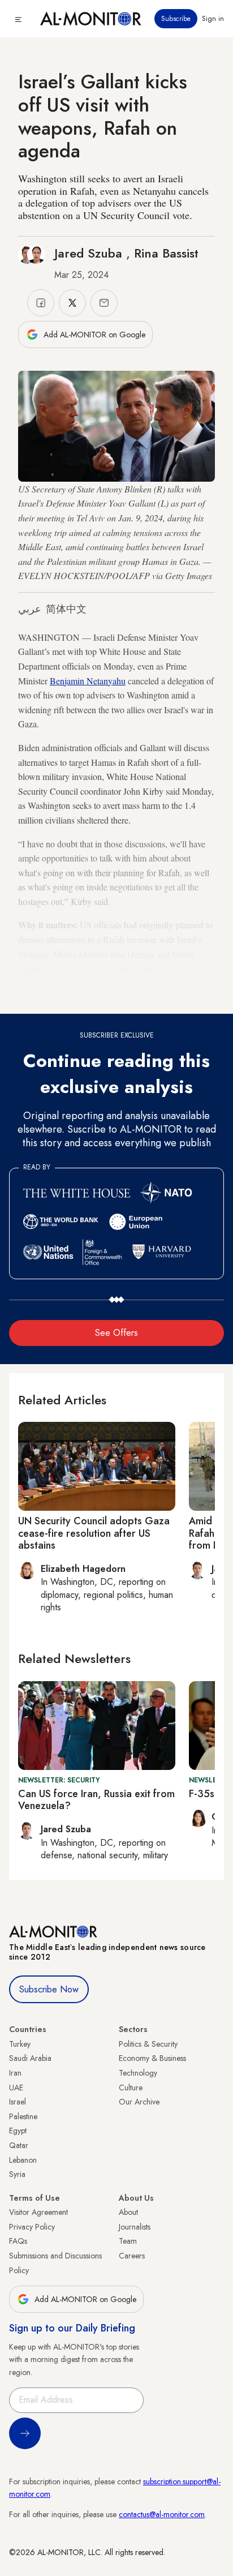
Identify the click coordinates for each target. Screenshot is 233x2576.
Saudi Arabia (30, 2058)
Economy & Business (152, 2058)
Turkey (20, 2044)
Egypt (18, 2131)
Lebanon (23, 2160)
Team (128, 2241)
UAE (16, 2088)
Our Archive (139, 2102)
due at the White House (60, 983)
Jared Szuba (90, 253)
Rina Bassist (166, 253)
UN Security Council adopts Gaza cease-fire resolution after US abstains (94, 1533)
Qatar (19, 2145)
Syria (17, 2174)
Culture (131, 2088)
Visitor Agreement (38, 2212)
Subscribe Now (49, 1989)
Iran (15, 2073)
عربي (30, 609)
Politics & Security (148, 2044)
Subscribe (176, 19)
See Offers (116, 1333)
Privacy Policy (32, 2227)
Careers (132, 2256)
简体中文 (66, 609)
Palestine (23, 2116)
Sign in (213, 19)
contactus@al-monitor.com (162, 2514)
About (128, 2212)
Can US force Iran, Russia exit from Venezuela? (96, 1800)
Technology (138, 2073)
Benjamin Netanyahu (88, 681)
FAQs (18, 2241)
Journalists (135, 2227)
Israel (18, 2102)
